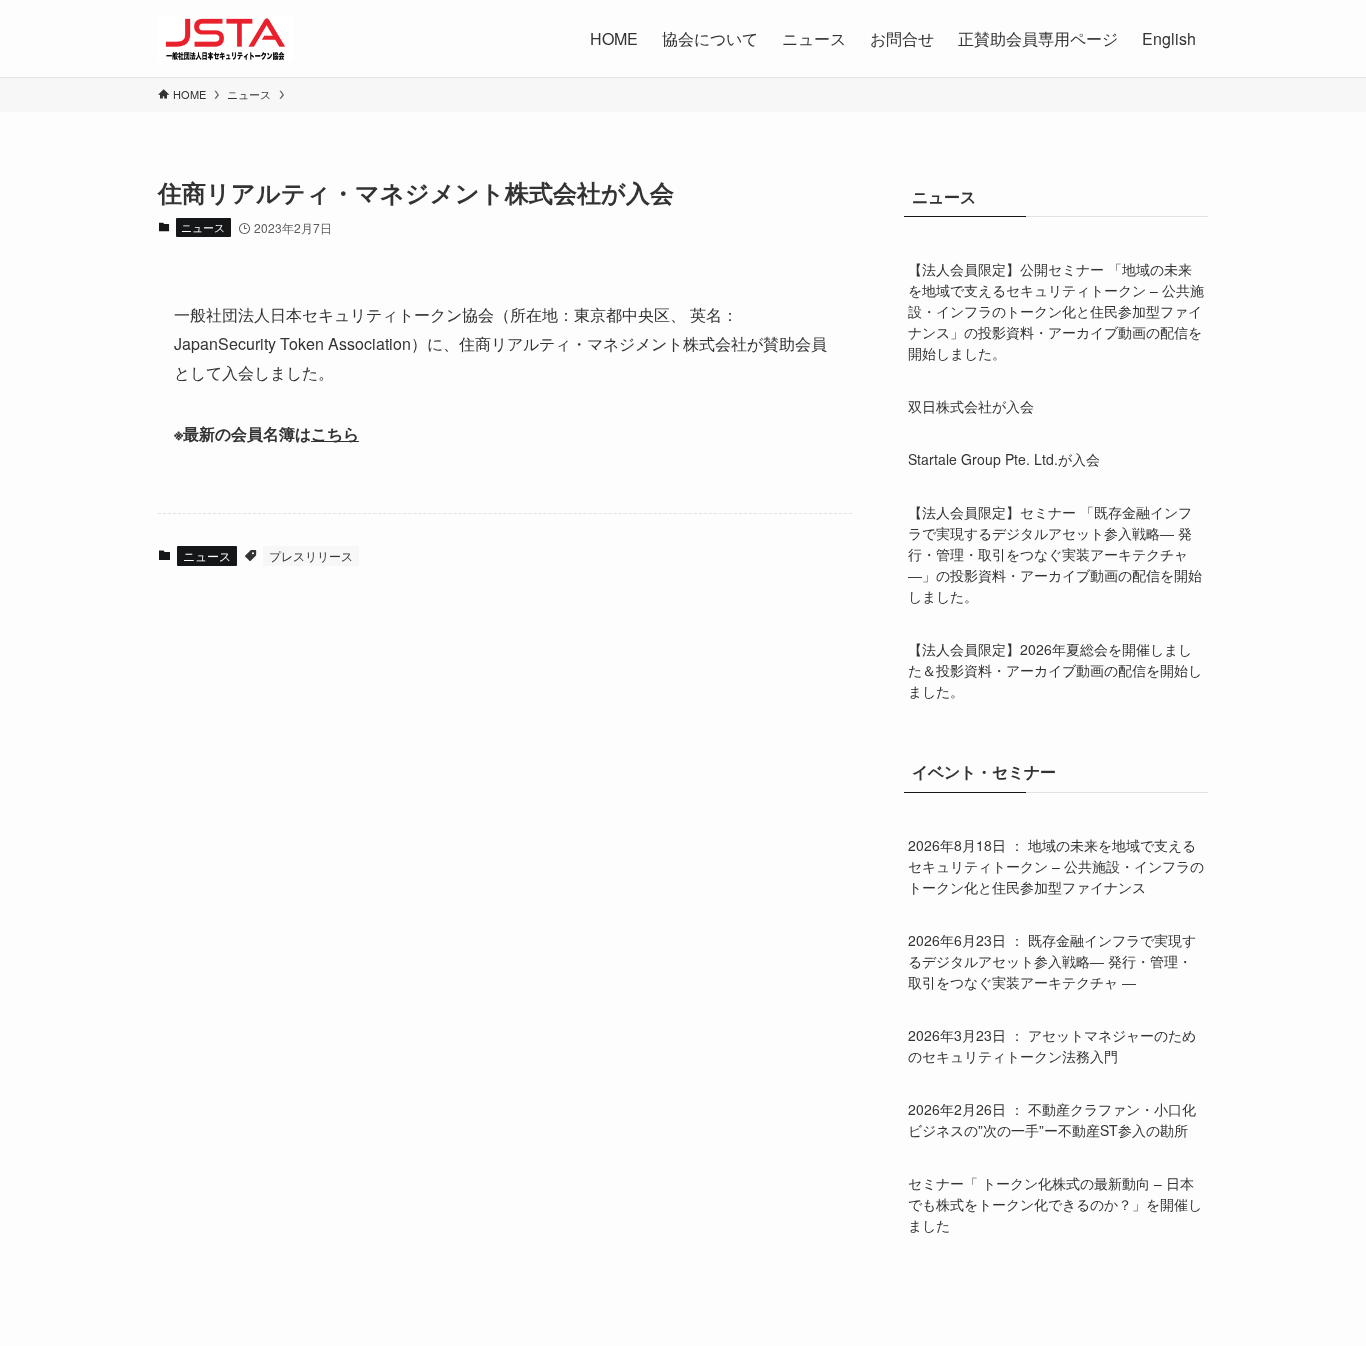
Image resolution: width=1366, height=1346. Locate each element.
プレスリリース (311, 555)
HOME (614, 38)
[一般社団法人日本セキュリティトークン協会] (225, 38)
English (1169, 38)
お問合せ (902, 38)
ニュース (203, 227)
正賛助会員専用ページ (1038, 38)
